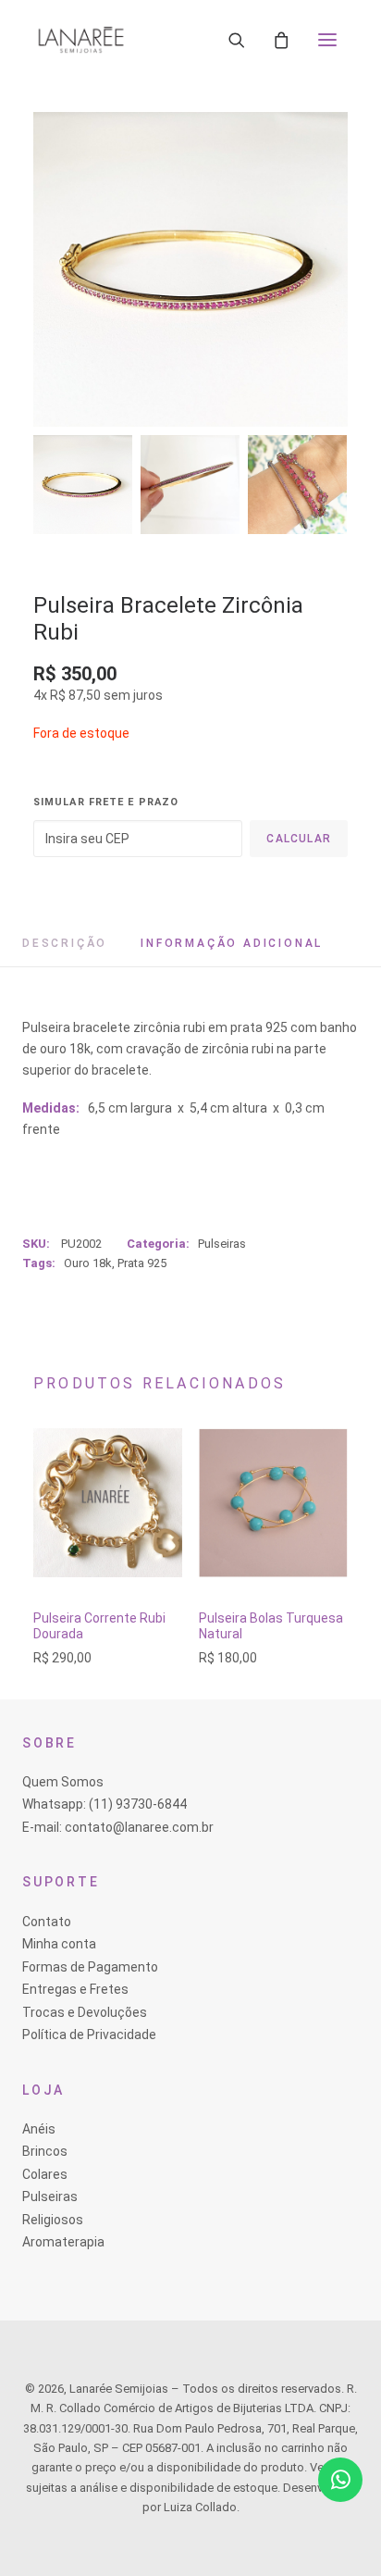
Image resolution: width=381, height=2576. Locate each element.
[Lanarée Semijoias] (81, 40)
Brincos (45, 2151)
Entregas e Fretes (75, 1989)
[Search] (237, 40)
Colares (45, 2174)
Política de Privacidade (89, 2035)
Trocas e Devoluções (85, 2012)
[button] (327, 40)
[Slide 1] (83, 485)
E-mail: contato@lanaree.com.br (118, 1827)
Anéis (39, 2129)
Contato (47, 1922)
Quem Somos (63, 1782)
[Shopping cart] (281, 40)
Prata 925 (142, 1263)
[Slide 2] (190, 485)
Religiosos (53, 2220)
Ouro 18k (88, 1263)
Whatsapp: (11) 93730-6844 (104, 1804)
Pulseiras (222, 1244)
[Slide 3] (297, 485)
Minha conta (59, 1944)
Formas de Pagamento (90, 1967)
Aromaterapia (63, 2242)
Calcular (299, 839)
